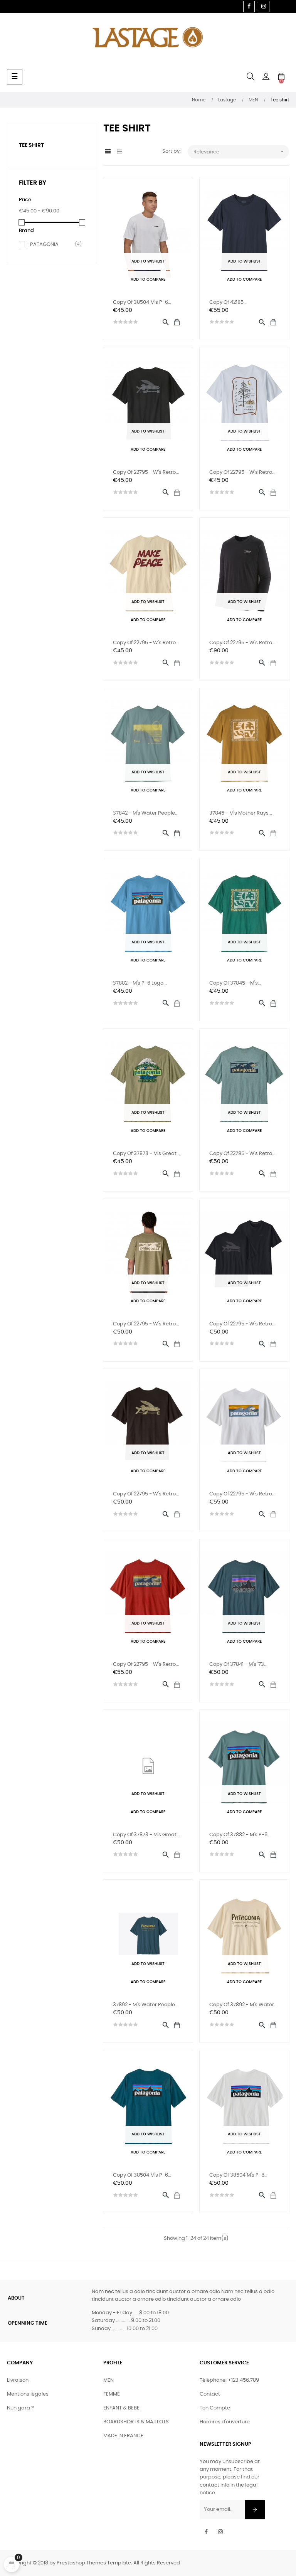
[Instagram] (264, 7)
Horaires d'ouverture (225, 2422)
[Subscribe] (255, 2510)
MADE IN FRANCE (123, 2436)
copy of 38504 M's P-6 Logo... (140, 303)
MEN (108, 2380)
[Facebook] (249, 7)
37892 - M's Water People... (146, 2005)
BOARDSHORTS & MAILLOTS (136, 2422)
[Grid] (108, 152)
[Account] (266, 77)
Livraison (18, 2380)
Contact (210, 2394)
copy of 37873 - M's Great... (146, 1154)
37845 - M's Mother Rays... (241, 813)
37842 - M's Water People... (146, 813)
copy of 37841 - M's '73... (238, 1664)
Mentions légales (28, 2394)
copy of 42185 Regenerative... (228, 303)
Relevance (240, 152)
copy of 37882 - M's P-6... (240, 1835)
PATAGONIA (53, 244)
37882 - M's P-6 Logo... (140, 983)
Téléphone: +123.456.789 (229, 2380)
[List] (120, 152)
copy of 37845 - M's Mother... (234, 984)
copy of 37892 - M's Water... (243, 2005)
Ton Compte (215, 2408)
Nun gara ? (20, 2408)
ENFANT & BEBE (121, 2408)
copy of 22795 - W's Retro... (146, 472)
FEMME (112, 2394)
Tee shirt (31, 145)
